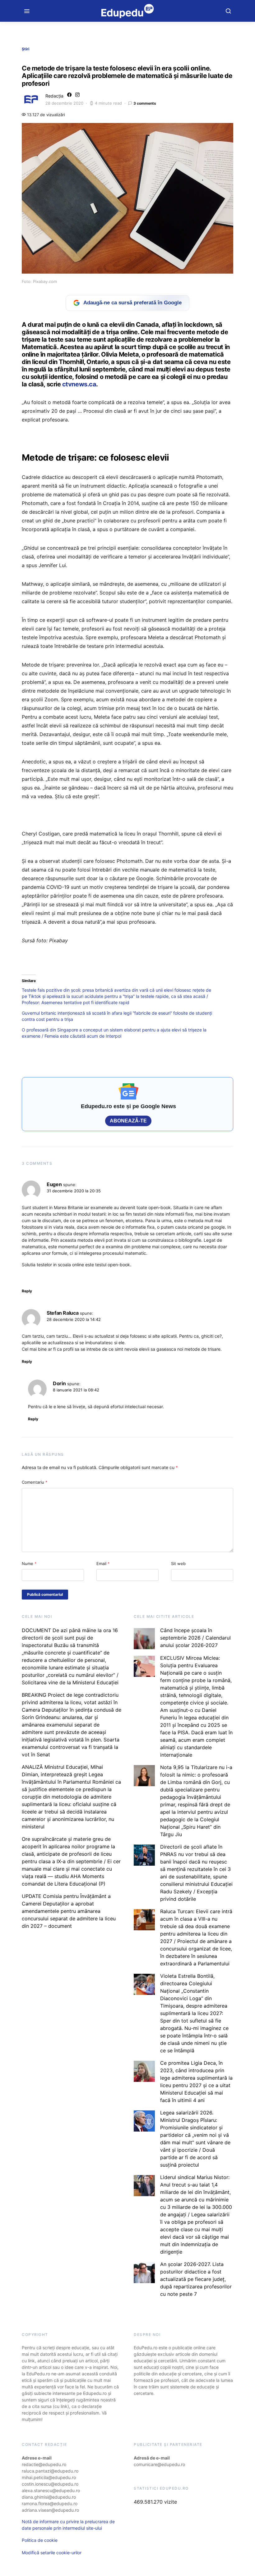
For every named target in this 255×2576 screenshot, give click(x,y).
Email (103, 1563)
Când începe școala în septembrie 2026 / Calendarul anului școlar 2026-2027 (195, 1638)
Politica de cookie (40, 2540)
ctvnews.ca (79, 384)
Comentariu (35, 1482)
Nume (29, 1563)
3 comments (145, 103)
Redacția (54, 96)
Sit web (178, 1563)
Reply (27, 1291)
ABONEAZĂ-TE (128, 1121)
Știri (25, 49)
